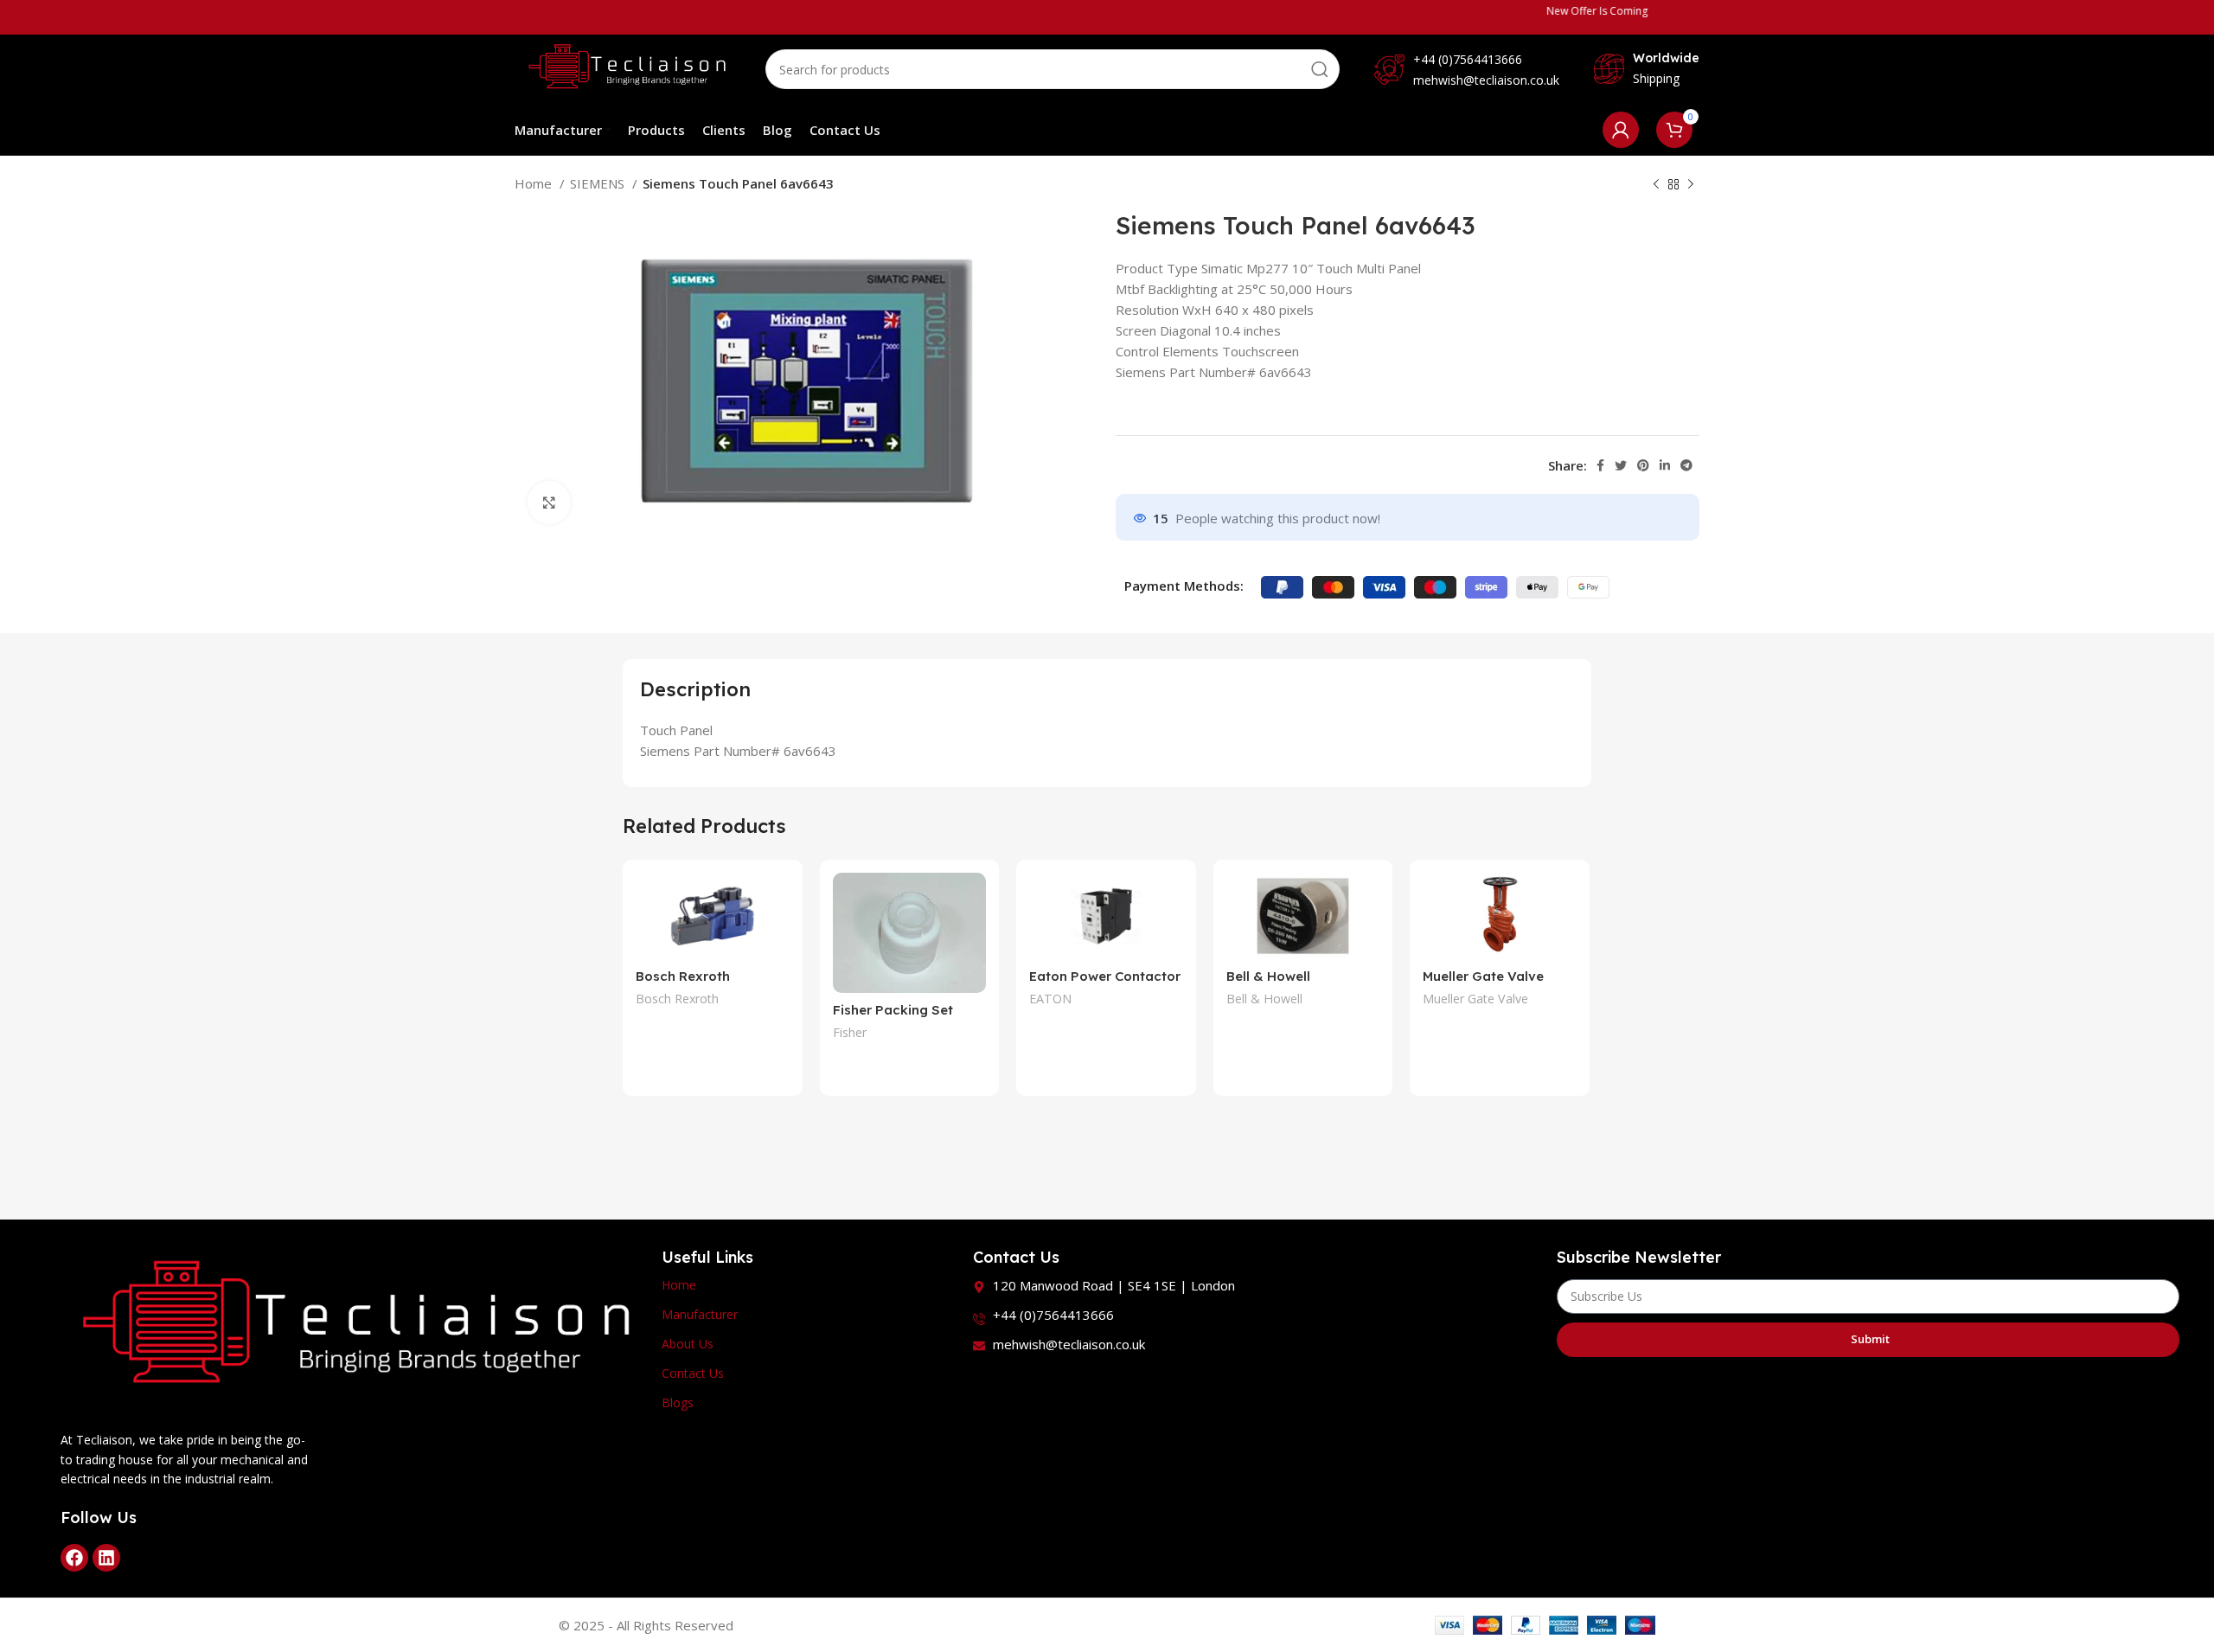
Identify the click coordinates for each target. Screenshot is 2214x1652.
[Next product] (1691, 185)
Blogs (678, 1402)
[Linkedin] (106, 1558)
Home (535, 183)
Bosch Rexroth (677, 999)
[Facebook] (74, 1558)
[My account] (1621, 130)
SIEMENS (599, 183)
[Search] (1320, 69)
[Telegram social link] (1686, 465)
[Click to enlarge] (549, 503)
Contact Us (693, 1373)
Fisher (850, 1032)
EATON (1050, 999)
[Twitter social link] (1621, 465)
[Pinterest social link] (1643, 465)
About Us (688, 1344)
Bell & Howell (1264, 999)
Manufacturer (700, 1314)
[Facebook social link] (1600, 465)
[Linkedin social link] (1665, 465)
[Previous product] (1656, 185)
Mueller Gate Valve (1483, 976)
